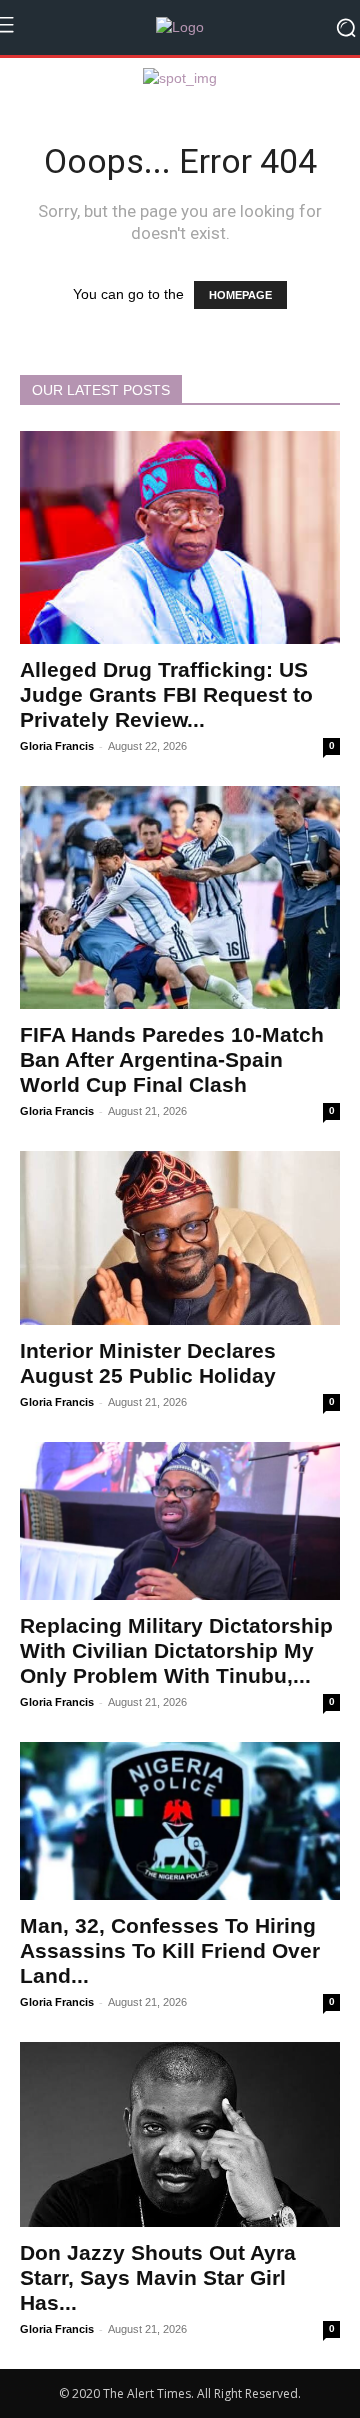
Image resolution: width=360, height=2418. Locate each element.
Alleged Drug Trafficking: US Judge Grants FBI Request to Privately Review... (166, 694)
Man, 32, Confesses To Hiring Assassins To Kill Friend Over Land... (170, 1950)
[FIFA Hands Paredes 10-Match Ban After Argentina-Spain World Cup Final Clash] (180, 897)
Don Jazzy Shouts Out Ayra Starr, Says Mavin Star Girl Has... (158, 2277)
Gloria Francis (57, 746)
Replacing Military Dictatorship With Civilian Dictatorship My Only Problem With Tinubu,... (176, 1650)
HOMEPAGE (240, 295)
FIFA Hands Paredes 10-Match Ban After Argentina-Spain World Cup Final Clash (172, 1059)
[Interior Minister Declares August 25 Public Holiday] (180, 1238)
